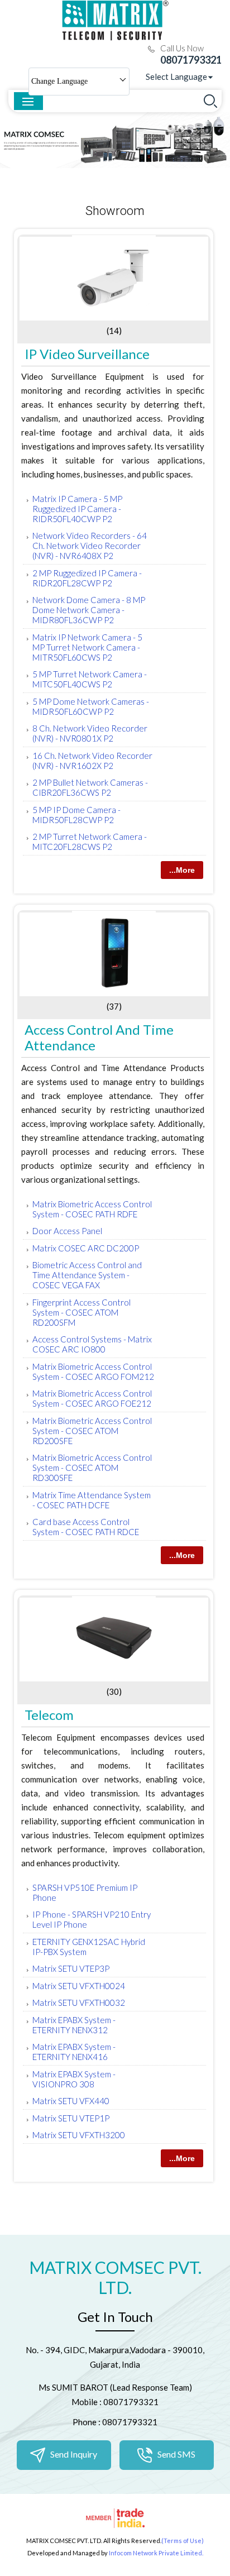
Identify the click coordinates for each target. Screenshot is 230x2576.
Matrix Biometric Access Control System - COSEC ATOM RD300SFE (92, 1468)
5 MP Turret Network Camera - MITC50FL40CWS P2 (90, 679)
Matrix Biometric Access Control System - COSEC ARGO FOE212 (92, 1398)
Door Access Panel (67, 1231)
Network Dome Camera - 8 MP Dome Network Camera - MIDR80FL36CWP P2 (89, 610)
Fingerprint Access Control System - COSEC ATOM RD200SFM (82, 1312)
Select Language (176, 77)
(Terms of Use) (183, 2541)
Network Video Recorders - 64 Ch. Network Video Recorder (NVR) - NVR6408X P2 (90, 546)
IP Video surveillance (87, 354)
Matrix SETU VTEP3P (71, 1968)
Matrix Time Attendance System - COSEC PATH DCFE (92, 1500)
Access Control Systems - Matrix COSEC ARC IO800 (92, 1344)
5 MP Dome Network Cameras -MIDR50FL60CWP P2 (91, 706)
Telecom (49, 1715)
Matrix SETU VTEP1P (71, 2118)
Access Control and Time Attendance (99, 1037)
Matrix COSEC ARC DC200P (86, 1248)
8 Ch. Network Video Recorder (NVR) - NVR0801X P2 (90, 733)
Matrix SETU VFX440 (71, 2101)
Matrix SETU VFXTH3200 (79, 2135)
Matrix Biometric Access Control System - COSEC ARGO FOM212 (93, 1371)
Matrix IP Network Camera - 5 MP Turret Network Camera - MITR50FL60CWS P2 (87, 647)
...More (182, 870)
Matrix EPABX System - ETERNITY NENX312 (74, 2025)
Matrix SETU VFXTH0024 (79, 1986)
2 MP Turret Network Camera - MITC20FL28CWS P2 (90, 842)
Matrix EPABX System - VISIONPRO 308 (74, 2079)
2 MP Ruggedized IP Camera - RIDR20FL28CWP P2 (87, 578)
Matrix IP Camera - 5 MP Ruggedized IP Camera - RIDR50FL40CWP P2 (77, 509)
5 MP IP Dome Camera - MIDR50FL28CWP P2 (76, 815)
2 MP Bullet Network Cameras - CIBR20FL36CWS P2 (90, 787)
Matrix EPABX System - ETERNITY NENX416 (74, 2052)
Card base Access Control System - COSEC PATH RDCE (86, 1527)
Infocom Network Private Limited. (156, 2553)
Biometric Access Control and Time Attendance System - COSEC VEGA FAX (87, 1275)
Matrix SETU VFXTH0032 (79, 2003)
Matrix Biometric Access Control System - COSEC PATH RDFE (92, 1209)
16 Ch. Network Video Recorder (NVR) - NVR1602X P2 (92, 761)
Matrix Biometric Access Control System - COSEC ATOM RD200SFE (92, 1431)
